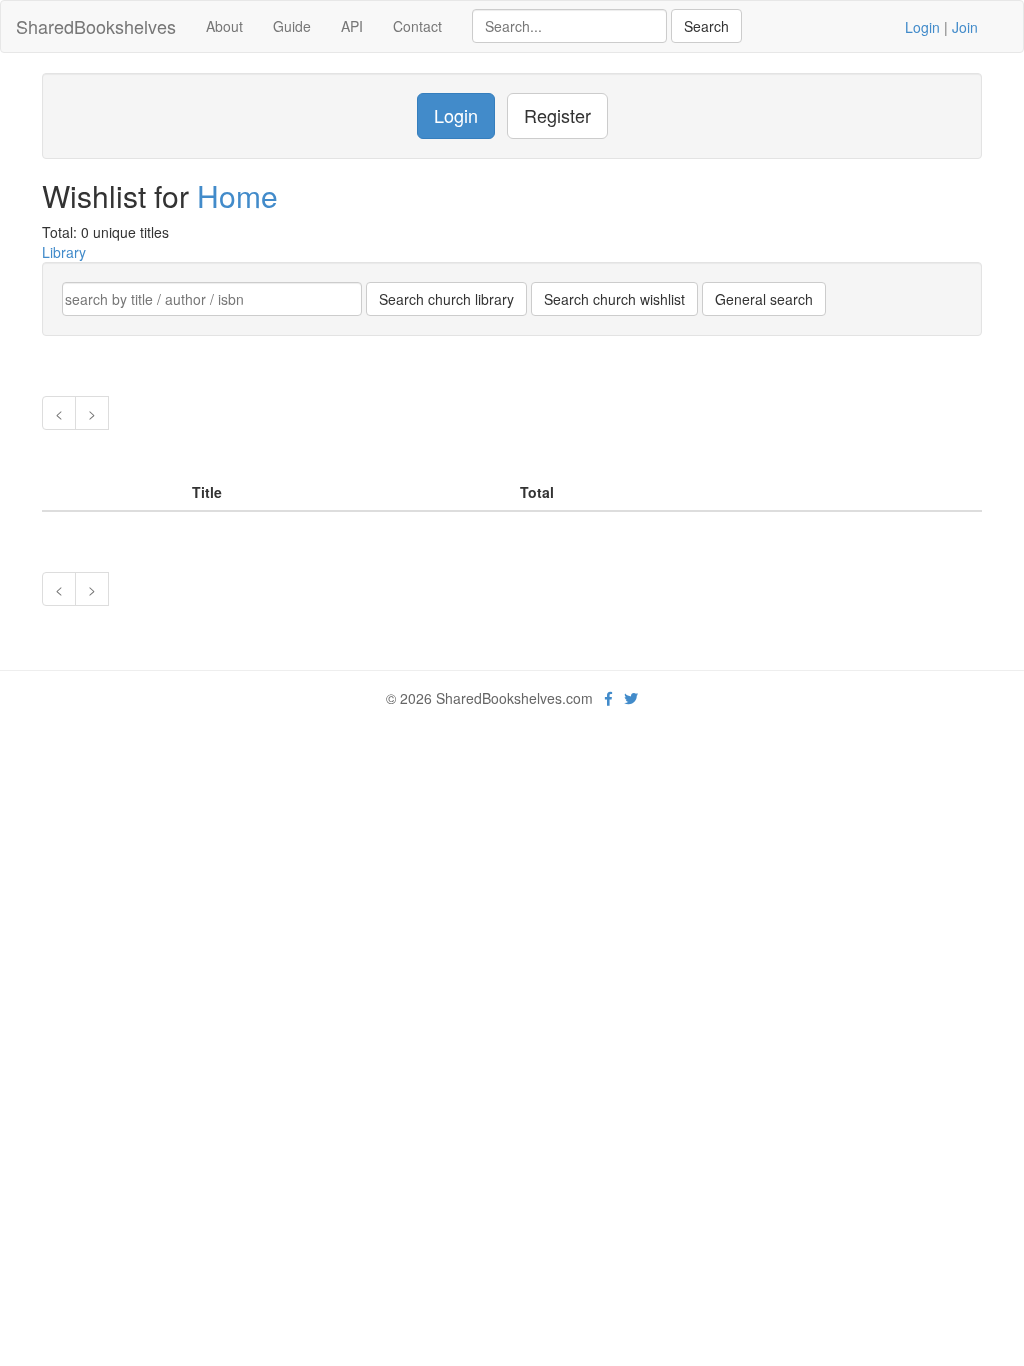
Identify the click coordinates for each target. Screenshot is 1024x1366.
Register (557, 115)
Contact (417, 26)
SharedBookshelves (96, 26)
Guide (292, 26)
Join (965, 27)
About (224, 26)
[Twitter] (631, 698)
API (352, 26)
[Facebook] (608, 698)
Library (64, 252)
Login (922, 27)
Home (237, 195)
